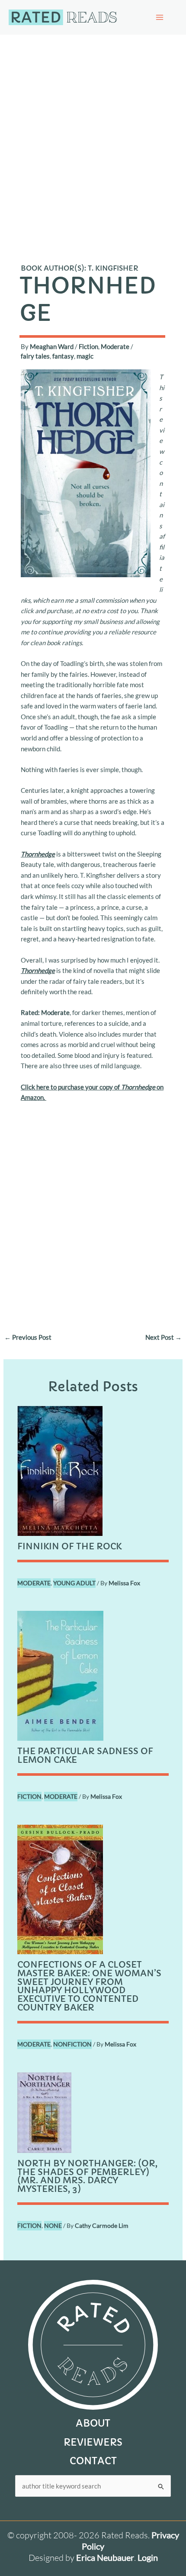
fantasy (63, 356)
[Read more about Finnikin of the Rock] (60, 1470)
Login (148, 2557)
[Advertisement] (93, 132)
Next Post (164, 1337)
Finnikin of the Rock (69, 1547)
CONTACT (93, 2461)
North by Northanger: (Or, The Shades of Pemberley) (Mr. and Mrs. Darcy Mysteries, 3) (87, 2177)
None (53, 2225)
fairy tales (35, 356)
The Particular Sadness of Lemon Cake (85, 1756)
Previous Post (28, 1337)
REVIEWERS (93, 2442)
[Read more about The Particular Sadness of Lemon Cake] (60, 1675)
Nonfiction (72, 2044)
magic (85, 356)
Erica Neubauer (105, 2557)
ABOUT (93, 2423)
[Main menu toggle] (160, 17)
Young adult (74, 1583)
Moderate (115, 346)
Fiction (88, 346)
